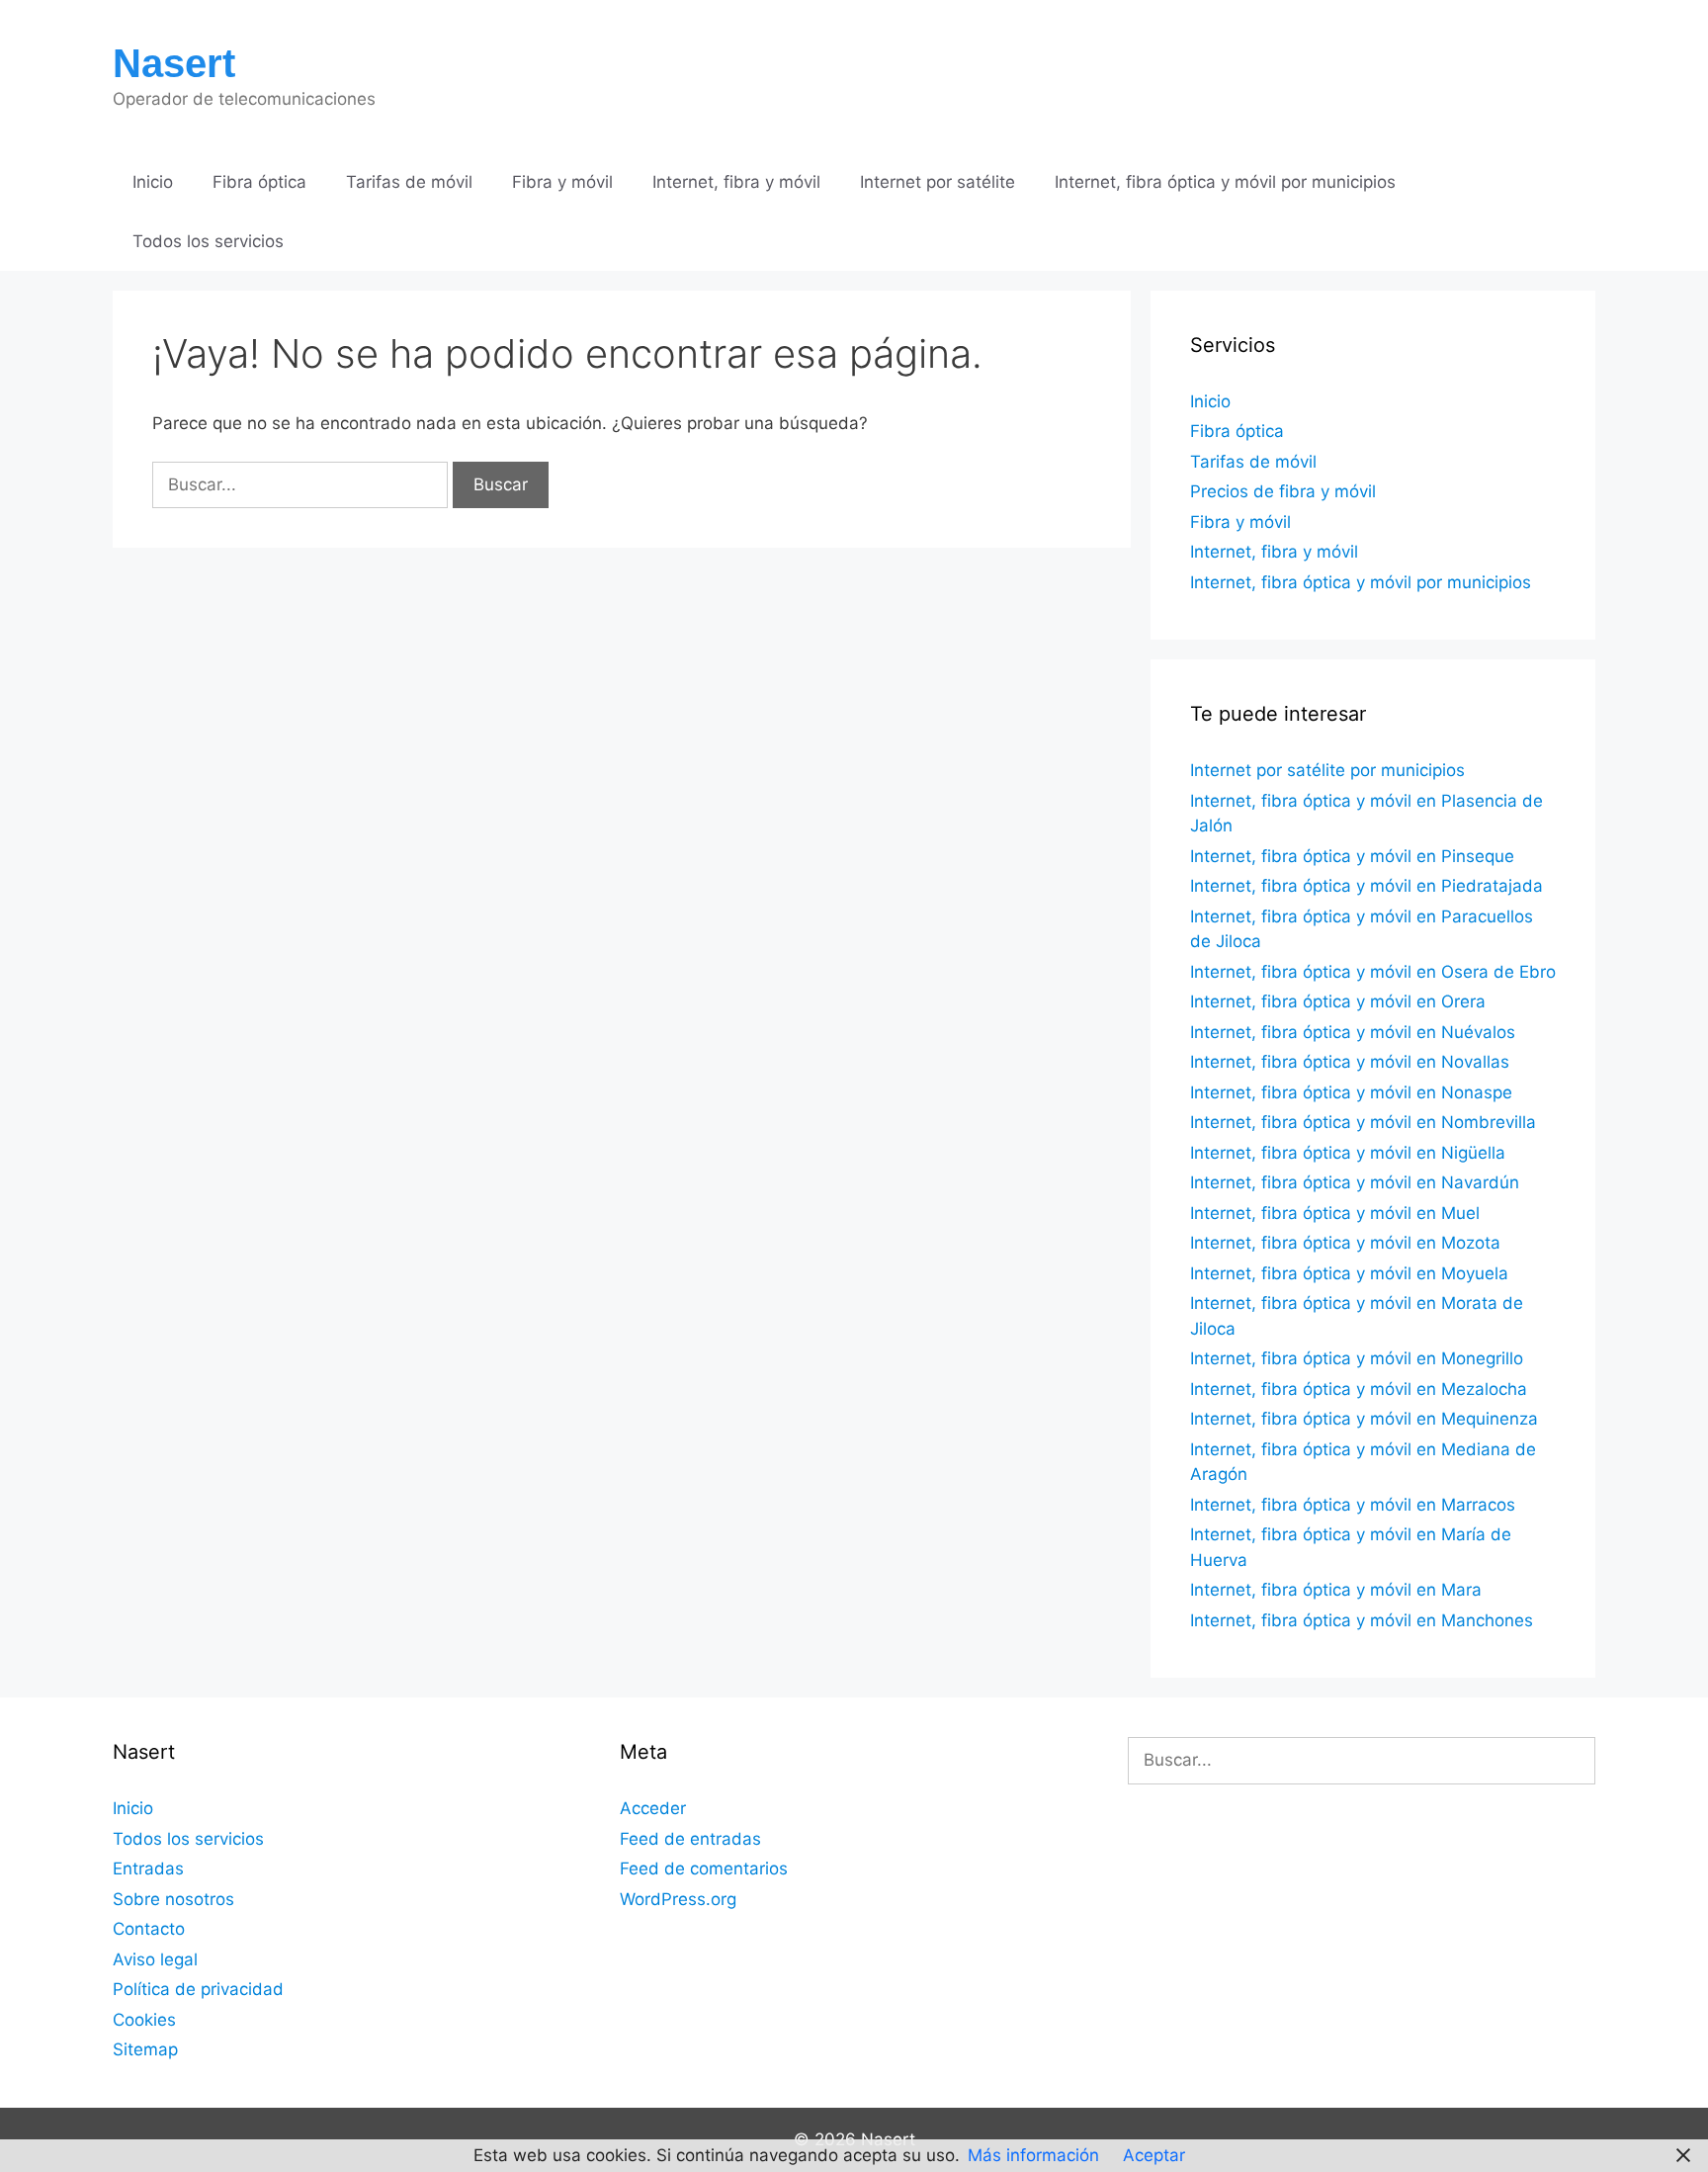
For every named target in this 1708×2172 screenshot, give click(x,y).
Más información (1033, 2155)
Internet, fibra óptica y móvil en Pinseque (1352, 856)
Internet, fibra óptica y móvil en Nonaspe (1351, 1092)
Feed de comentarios (704, 1868)
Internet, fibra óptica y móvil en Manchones (1362, 1620)
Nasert (174, 63)
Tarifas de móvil (409, 182)
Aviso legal (155, 1959)
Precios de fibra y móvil (1283, 491)
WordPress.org (678, 1899)
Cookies (144, 2020)
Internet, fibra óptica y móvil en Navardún (1355, 1182)
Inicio (153, 182)
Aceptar (1154, 2155)
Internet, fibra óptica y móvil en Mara (1336, 1590)
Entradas (148, 1868)
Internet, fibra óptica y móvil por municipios (1225, 182)
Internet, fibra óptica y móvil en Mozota (1345, 1243)
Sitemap (145, 2049)
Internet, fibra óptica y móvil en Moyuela (1349, 1273)
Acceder (653, 1808)
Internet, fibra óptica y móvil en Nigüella (1348, 1153)
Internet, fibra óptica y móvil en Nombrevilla (1363, 1122)
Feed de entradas (690, 1839)
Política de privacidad (198, 1989)
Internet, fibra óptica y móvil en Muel (1335, 1213)
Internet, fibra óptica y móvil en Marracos (1353, 1505)
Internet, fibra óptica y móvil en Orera (1338, 1001)
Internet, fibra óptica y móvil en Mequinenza (1364, 1419)
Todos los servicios (208, 241)
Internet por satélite (938, 182)
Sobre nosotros (173, 1899)
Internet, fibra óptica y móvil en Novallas (1350, 1062)
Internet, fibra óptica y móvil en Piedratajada (1366, 886)
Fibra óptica (259, 182)
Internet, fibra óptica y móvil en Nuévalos (1353, 1032)
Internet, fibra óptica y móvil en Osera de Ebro (1373, 972)
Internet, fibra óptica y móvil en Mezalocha (1359, 1389)
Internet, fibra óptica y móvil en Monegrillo (1357, 1358)
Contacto (149, 1929)
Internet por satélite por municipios (1327, 770)
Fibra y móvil (562, 182)
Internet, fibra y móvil (736, 182)
